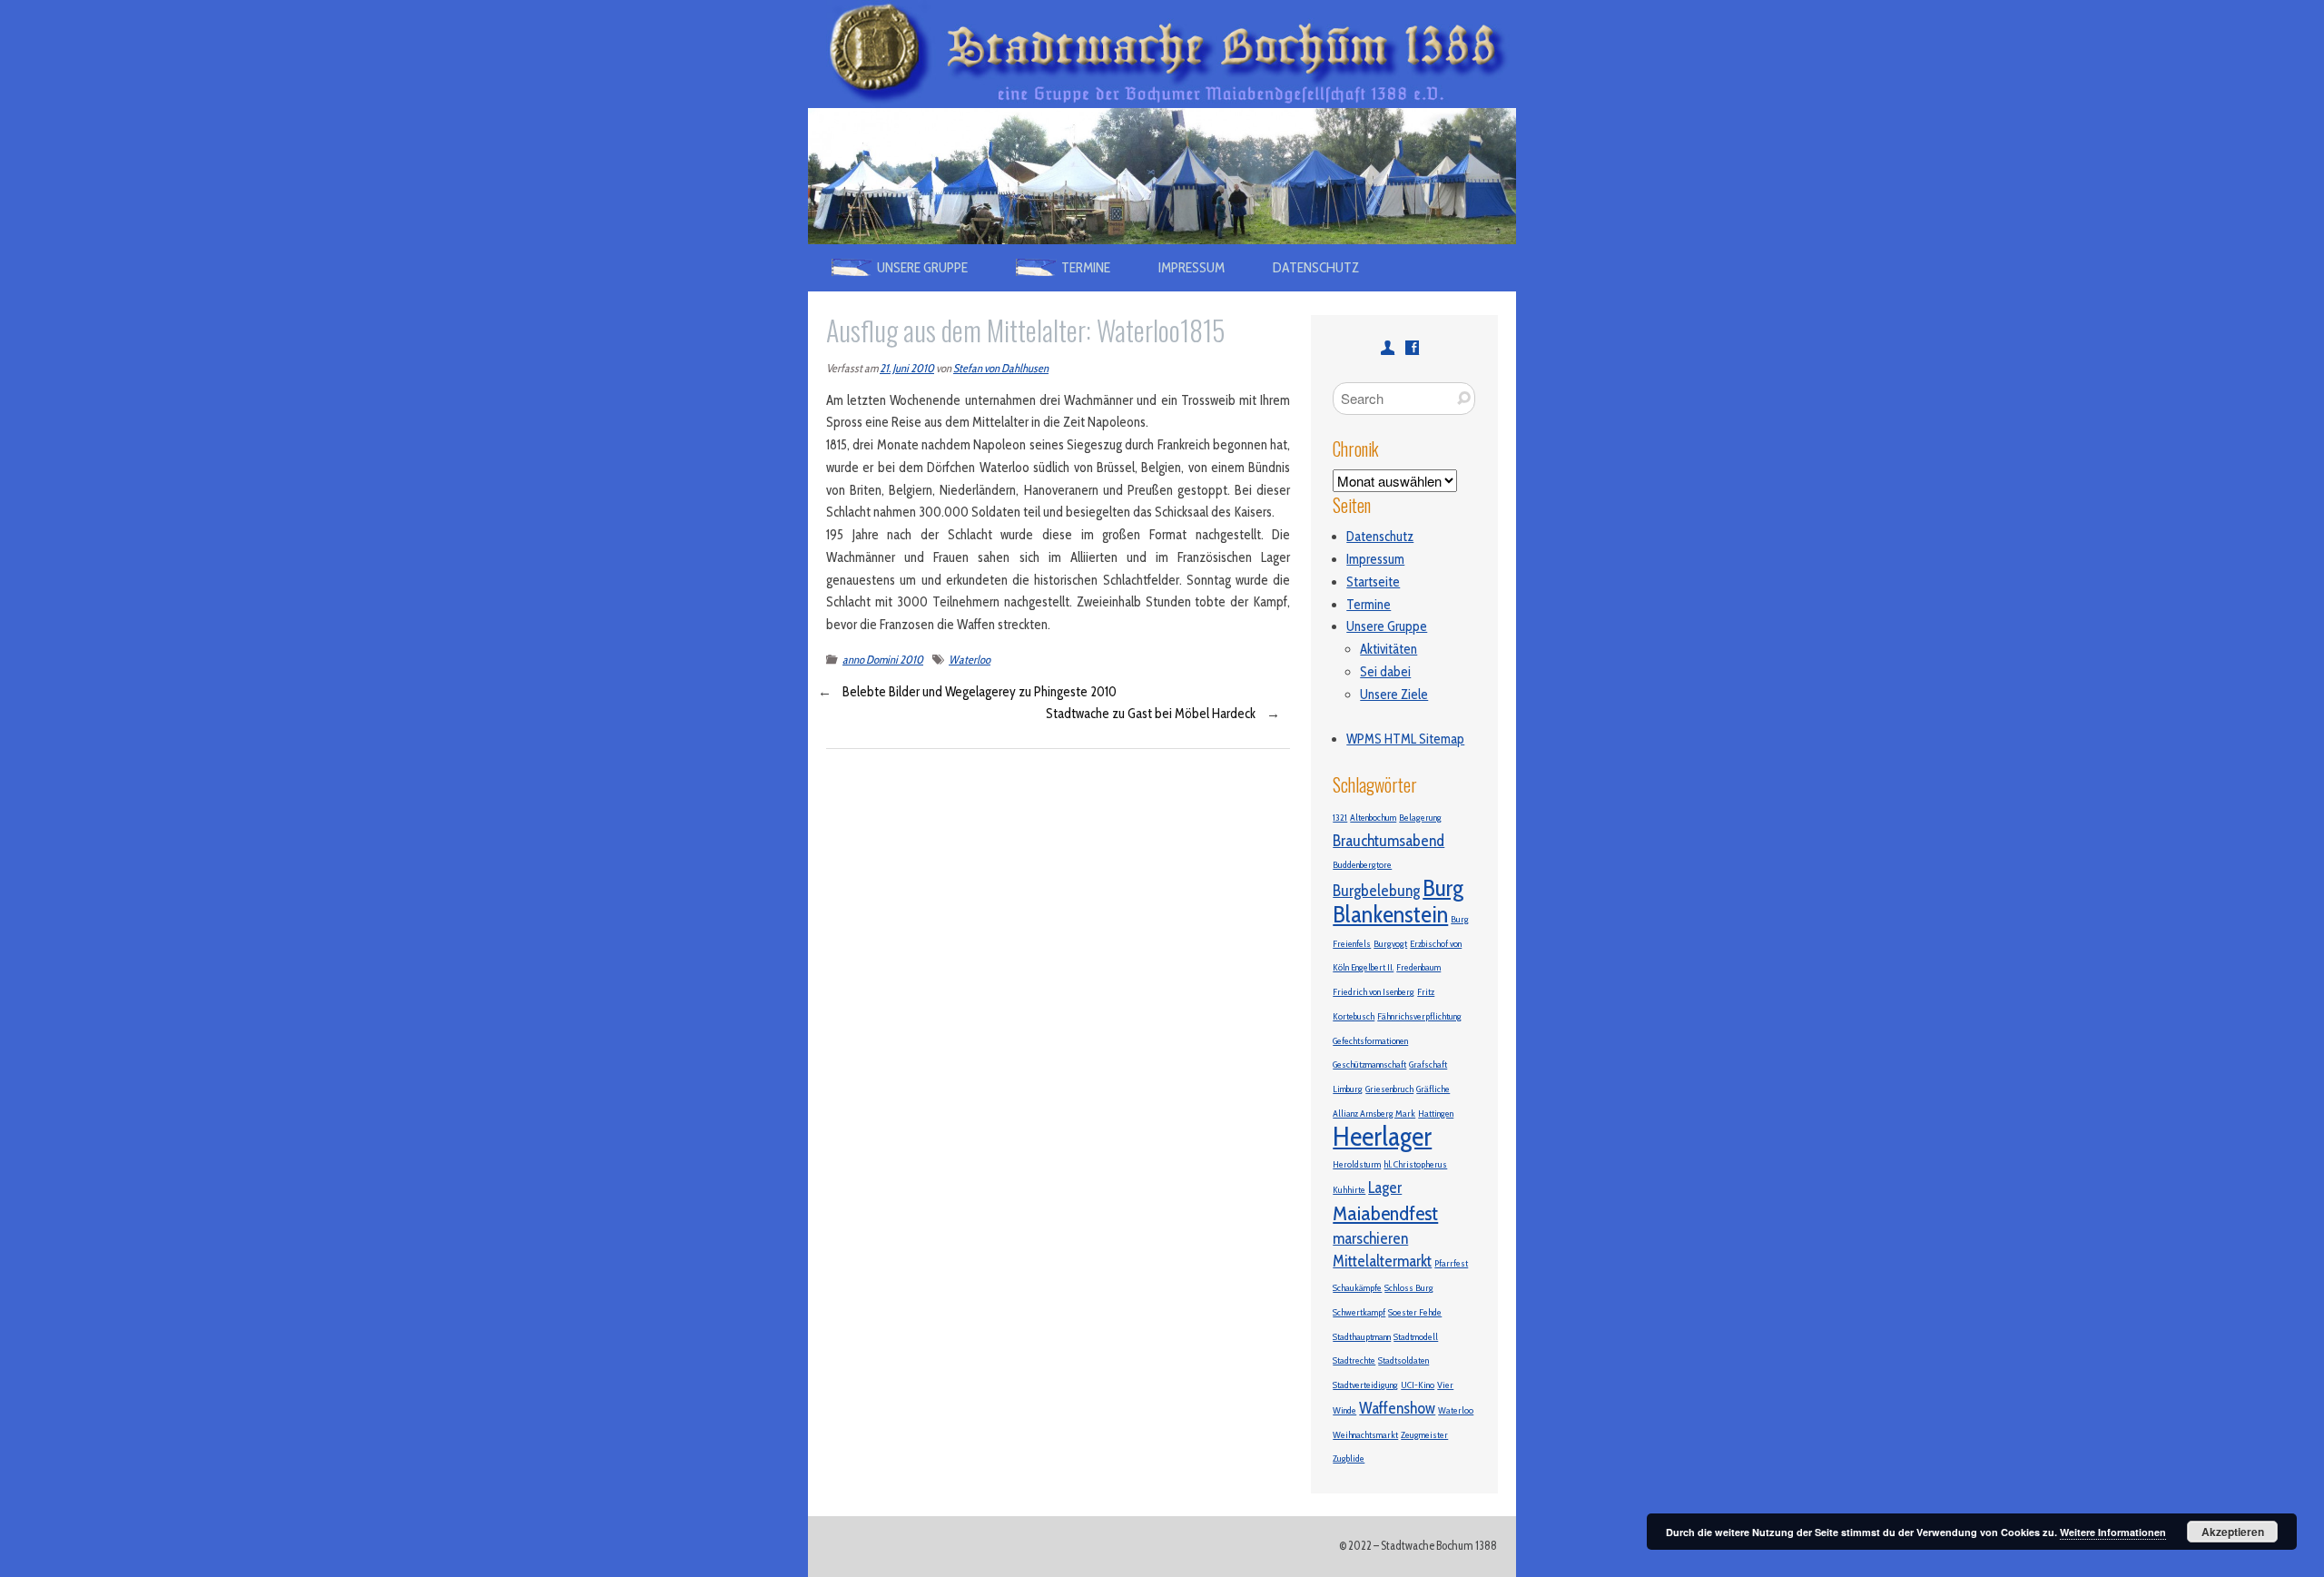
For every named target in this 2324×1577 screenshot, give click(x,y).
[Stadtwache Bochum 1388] (1162, 11)
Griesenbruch (1389, 1089)
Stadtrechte (1354, 1360)
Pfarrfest (1451, 1263)
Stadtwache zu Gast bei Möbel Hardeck (1151, 714)
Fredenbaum (1418, 967)
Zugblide (1349, 1459)
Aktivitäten (1388, 649)
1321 (1340, 818)
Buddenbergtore (1362, 865)
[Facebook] (1412, 347)
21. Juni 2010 (907, 368)
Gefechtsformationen (1370, 1041)
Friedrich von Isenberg (1374, 992)
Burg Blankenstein (1398, 901)
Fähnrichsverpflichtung (1419, 1016)
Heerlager (1382, 1136)
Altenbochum (1373, 818)
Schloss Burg (1409, 1288)
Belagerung (1420, 818)
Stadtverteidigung (1365, 1385)
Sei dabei (1385, 672)
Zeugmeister (1424, 1435)
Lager (1385, 1187)
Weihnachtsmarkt (1365, 1435)
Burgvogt (1390, 944)
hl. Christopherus (1415, 1164)
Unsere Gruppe (1387, 626)
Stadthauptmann (1362, 1337)
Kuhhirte (1349, 1190)
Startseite (1373, 582)
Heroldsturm (1357, 1164)
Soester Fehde (1415, 1312)
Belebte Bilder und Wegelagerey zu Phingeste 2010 (980, 692)
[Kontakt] (1388, 347)
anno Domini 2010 (883, 660)
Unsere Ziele (1394, 695)
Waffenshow (1397, 1408)
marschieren (1370, 1238)
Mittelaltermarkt (1382, 1261)
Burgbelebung (1376, 890)
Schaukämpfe (1357, 1288)
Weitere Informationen (2113, 1532)
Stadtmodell (1416, 1337)
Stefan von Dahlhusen (1001, 368)
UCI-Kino (1418, 1385)
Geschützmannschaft (1369, 1064)
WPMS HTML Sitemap (1405, 739)
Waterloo (970, 660)
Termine (1369, 605)
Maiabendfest (1385, 1213)
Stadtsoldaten (1403, 1360)
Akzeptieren (2233, 1532)
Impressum (1192, 267)
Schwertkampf (1359, 1312)
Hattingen (1436, 1114)
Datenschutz (1316, 267)
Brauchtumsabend (1388, 840)
